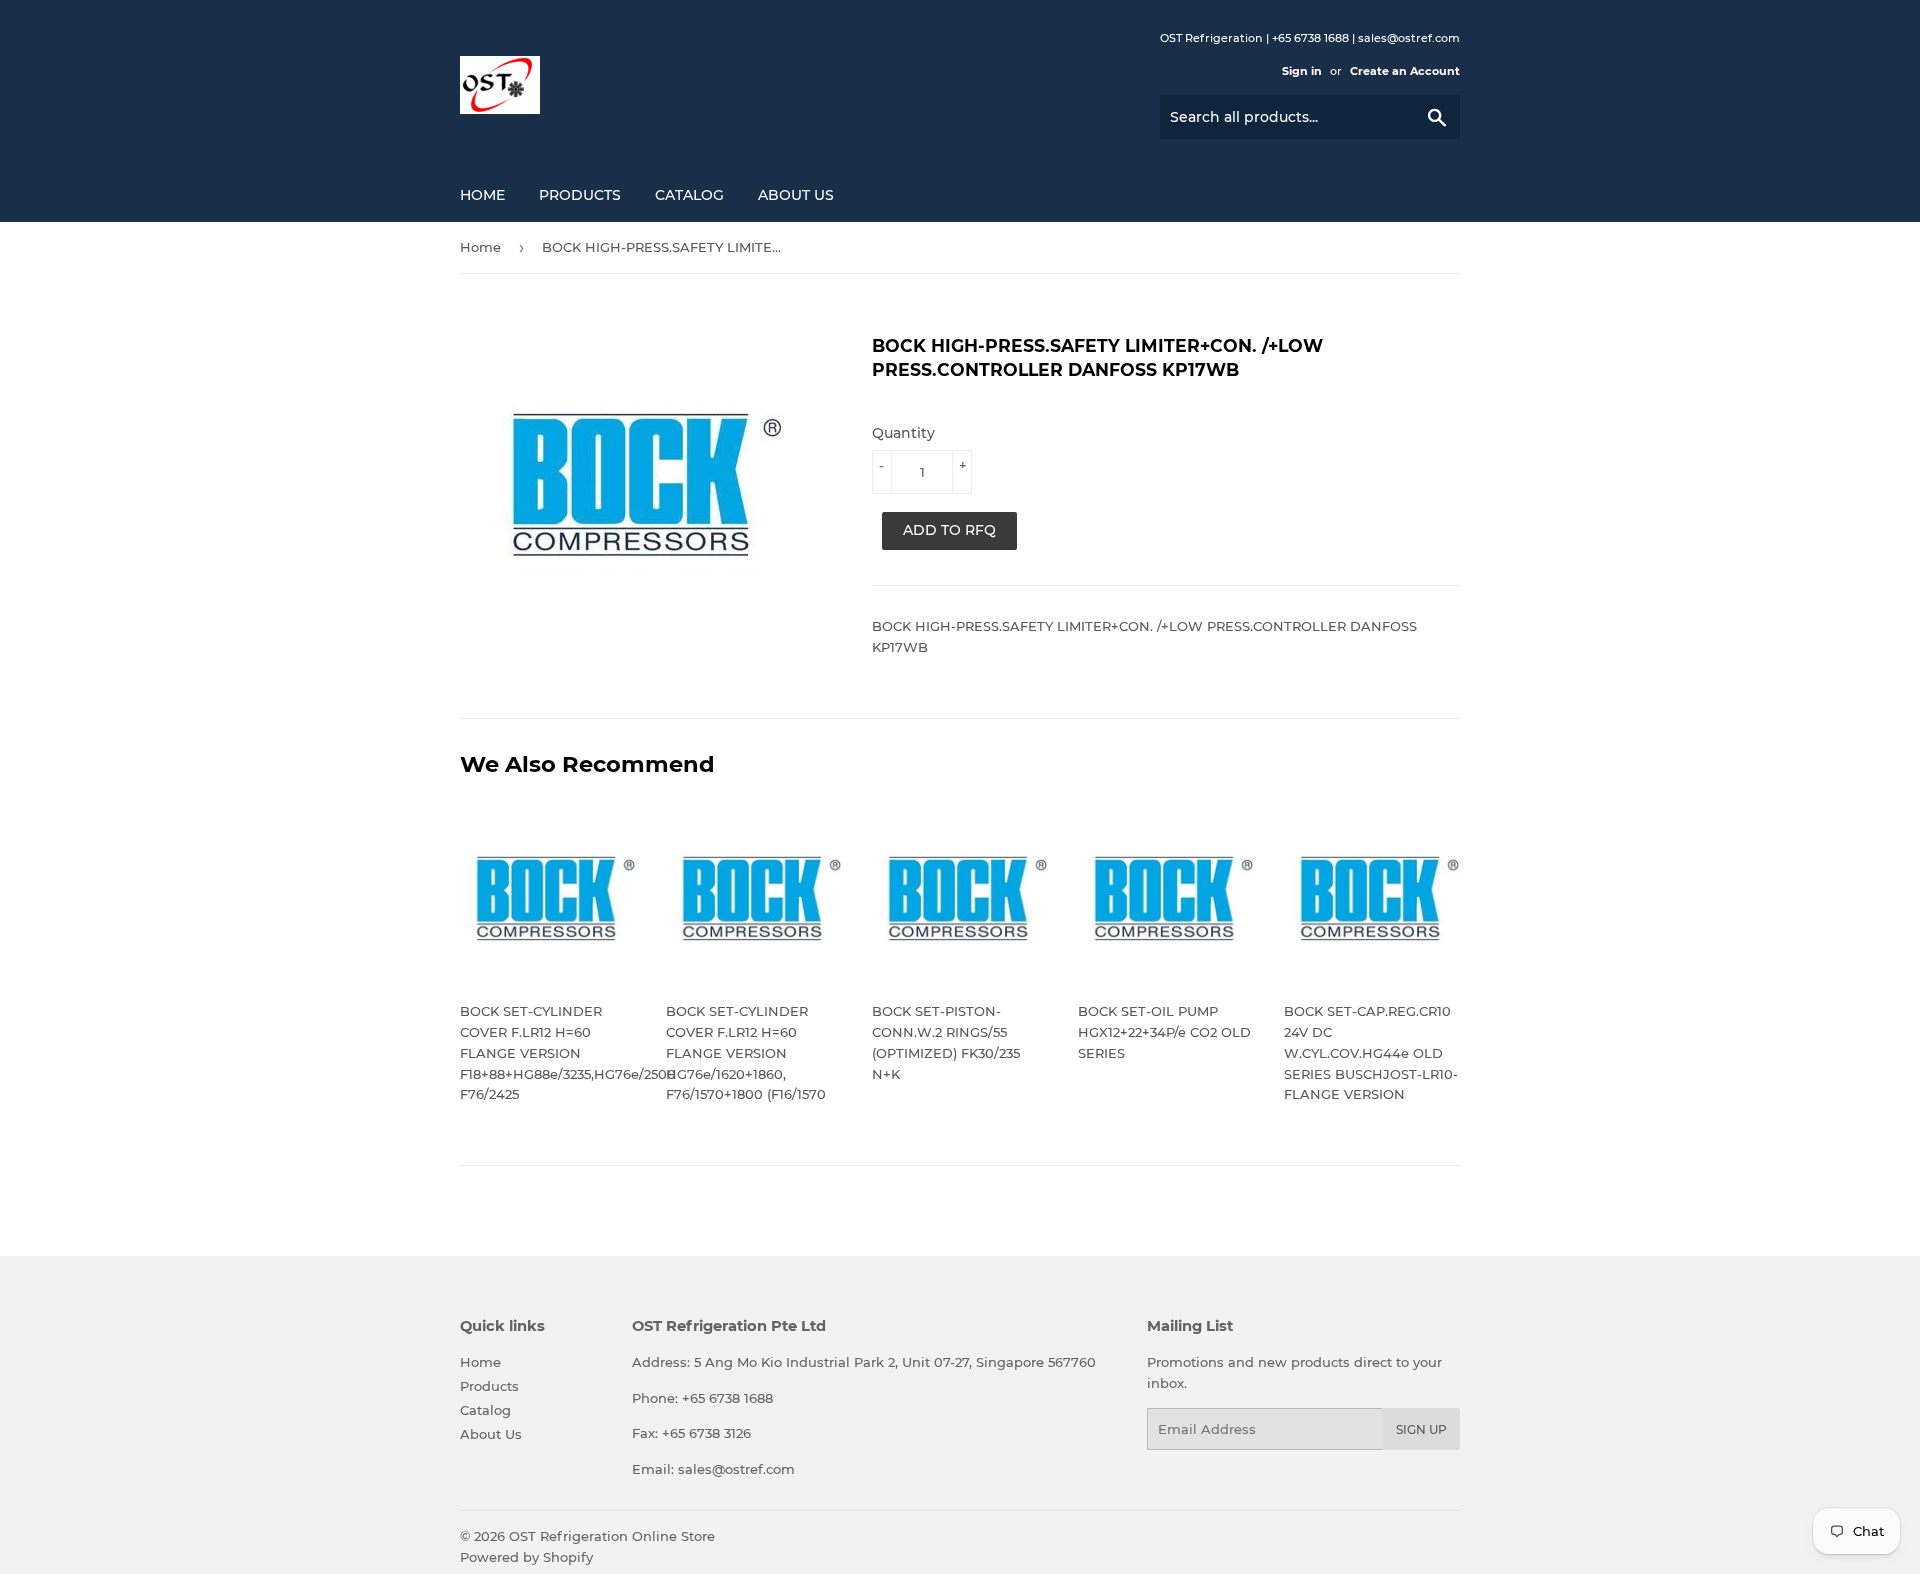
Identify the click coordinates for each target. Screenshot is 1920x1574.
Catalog (689, 195)
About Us (796, 195)
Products (580, 195)
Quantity (903, 433)
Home (482, 195)
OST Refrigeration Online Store (612, 1536)
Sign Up (1421, 1429)
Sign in (1302, 71)
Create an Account (1405, 71)
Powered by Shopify (526, 1557)
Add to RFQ (949, 530)
